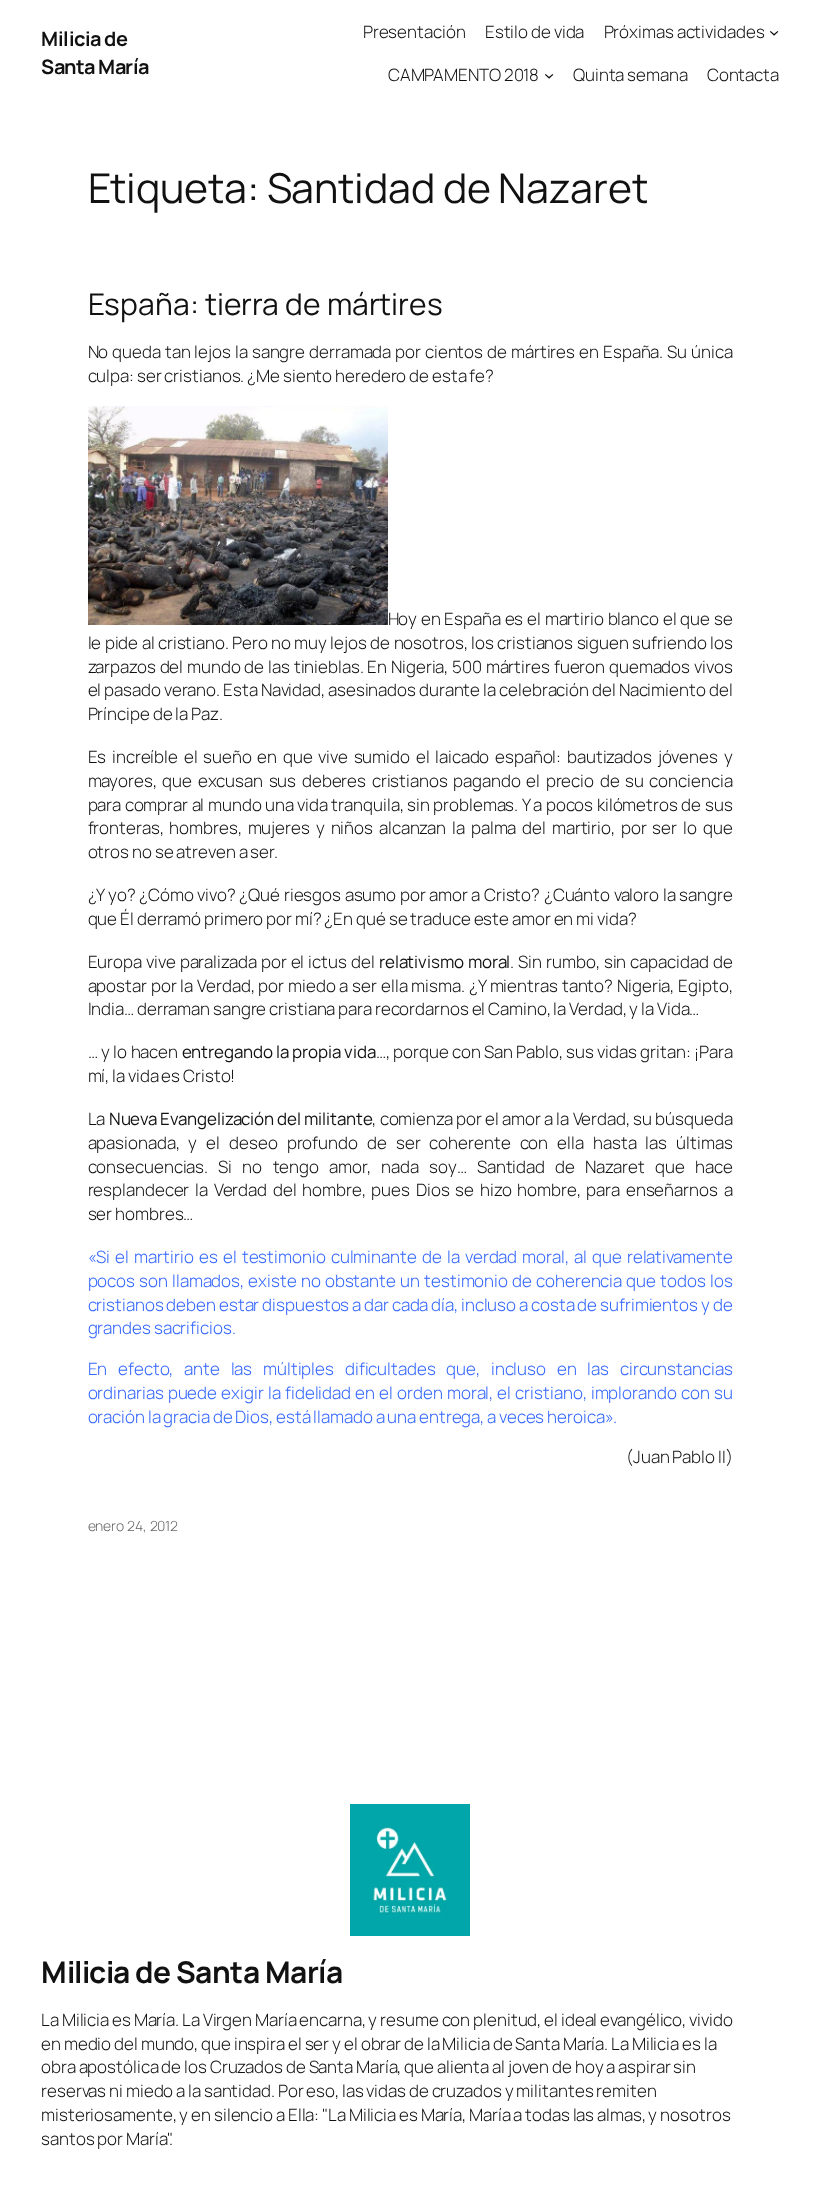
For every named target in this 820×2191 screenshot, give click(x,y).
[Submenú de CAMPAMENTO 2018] (549, 75)
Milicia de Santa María (95, 52)
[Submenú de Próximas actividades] (774, 32)
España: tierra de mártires (265, 304)
